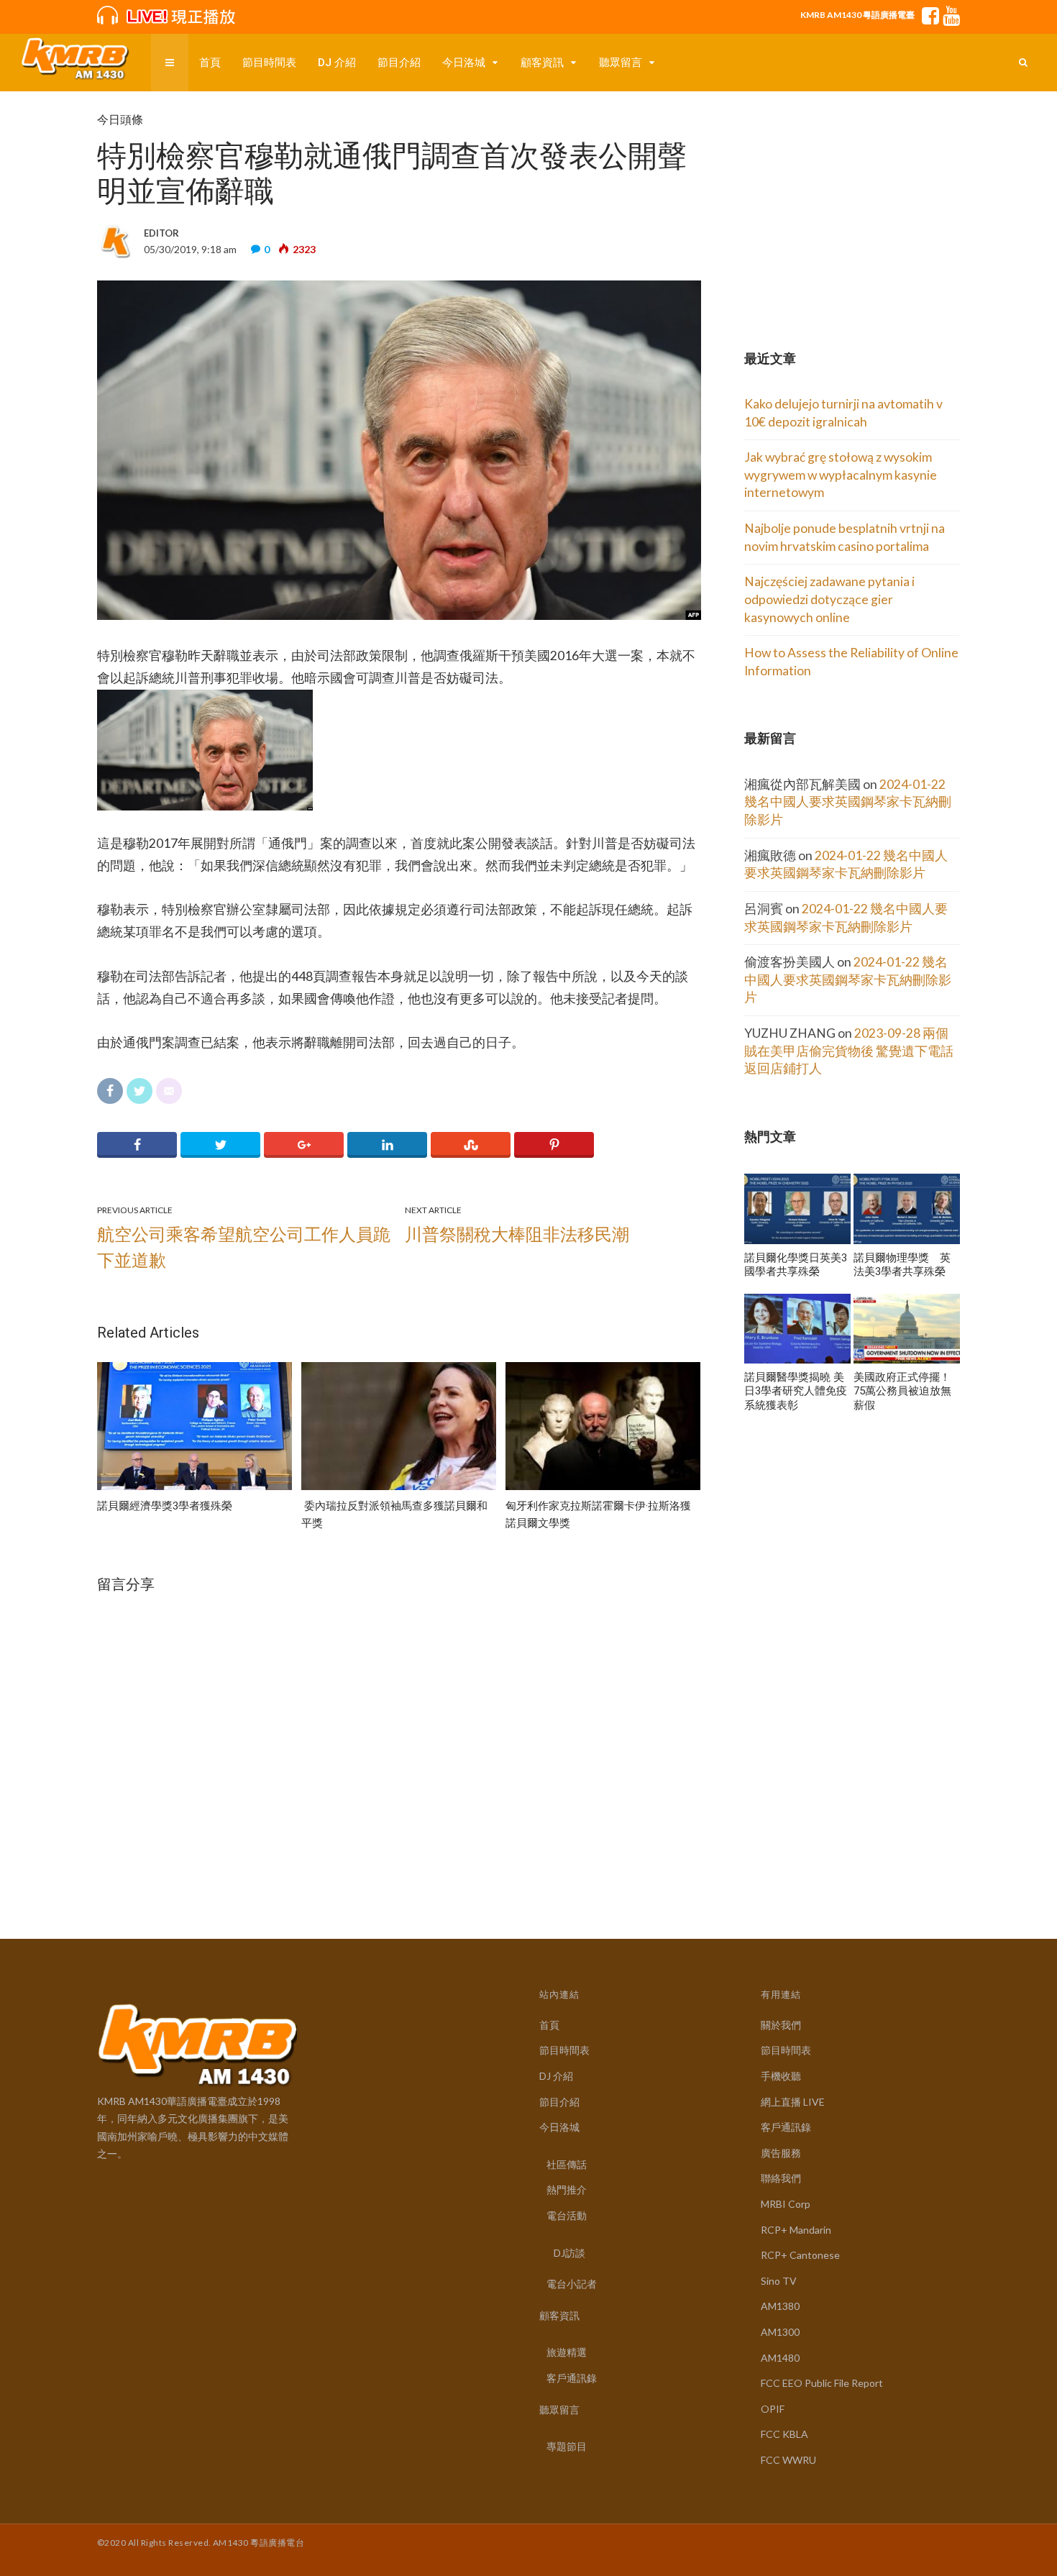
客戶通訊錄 (572, 2378)
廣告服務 (781, 2153)
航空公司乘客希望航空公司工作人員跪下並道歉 (244, 1247)
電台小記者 (572, 2284)
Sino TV (779, 2281)
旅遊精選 (567, 2352)
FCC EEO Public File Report (822, 2383)
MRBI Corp (786, 2204)
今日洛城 (464, 63)
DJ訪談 (569, 2253)
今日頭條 (120, 120)
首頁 (210, 63)
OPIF (773, 2409)
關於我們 (781, 2025)
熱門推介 (567, 2189)
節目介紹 (399, 63)
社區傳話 (567, 2164)
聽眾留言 (621, 63)
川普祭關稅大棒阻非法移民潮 (517, 1234)
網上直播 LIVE (793, 2102)
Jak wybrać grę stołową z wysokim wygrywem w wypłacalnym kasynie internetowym (841, 475)
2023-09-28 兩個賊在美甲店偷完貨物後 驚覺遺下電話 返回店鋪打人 (849, 1051)
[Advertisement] (852, 203)
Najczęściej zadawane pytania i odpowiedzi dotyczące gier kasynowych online (829, 599)
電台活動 (567, 2215)
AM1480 (780, 2358)
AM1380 (780, 2306)
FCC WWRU (788, 2460)
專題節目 (567, 2446)
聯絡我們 (781, 2178)
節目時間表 (269, 63)
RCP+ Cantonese (800, 2255)
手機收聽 (781, 2076)
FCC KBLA (784, 2434)
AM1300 (780, 2332)
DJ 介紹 (337, 63)
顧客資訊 (542, 63)
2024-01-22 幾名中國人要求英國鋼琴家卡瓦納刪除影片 (848, 802)
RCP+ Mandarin (796, 2230)
